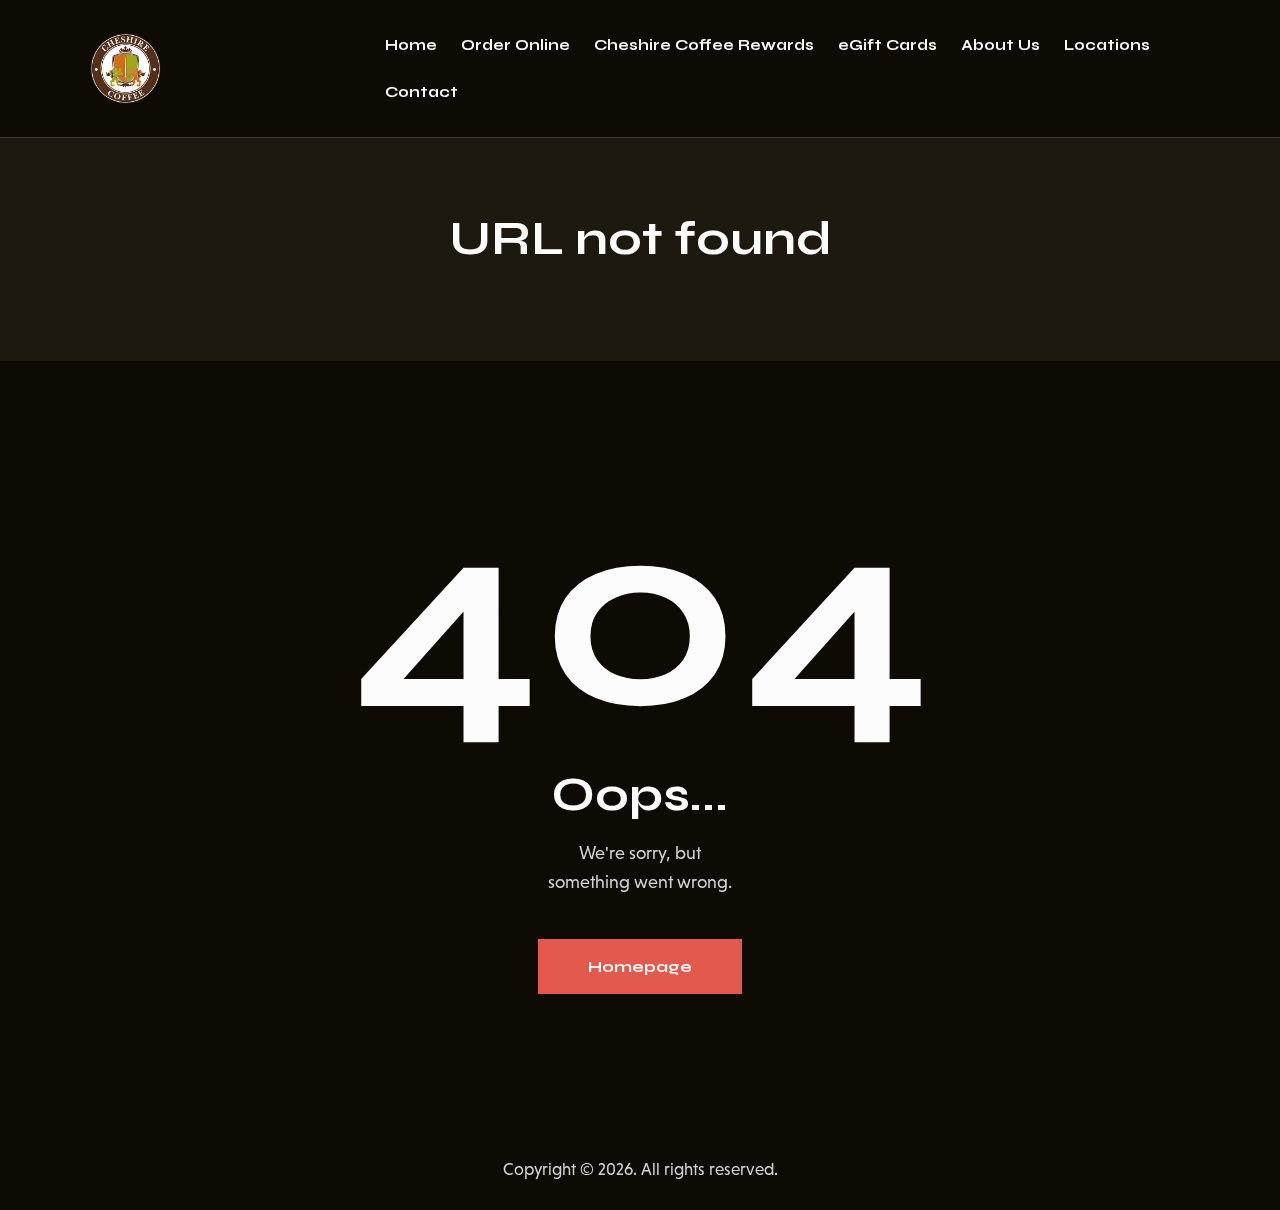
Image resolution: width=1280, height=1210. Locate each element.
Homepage (640, 966)
